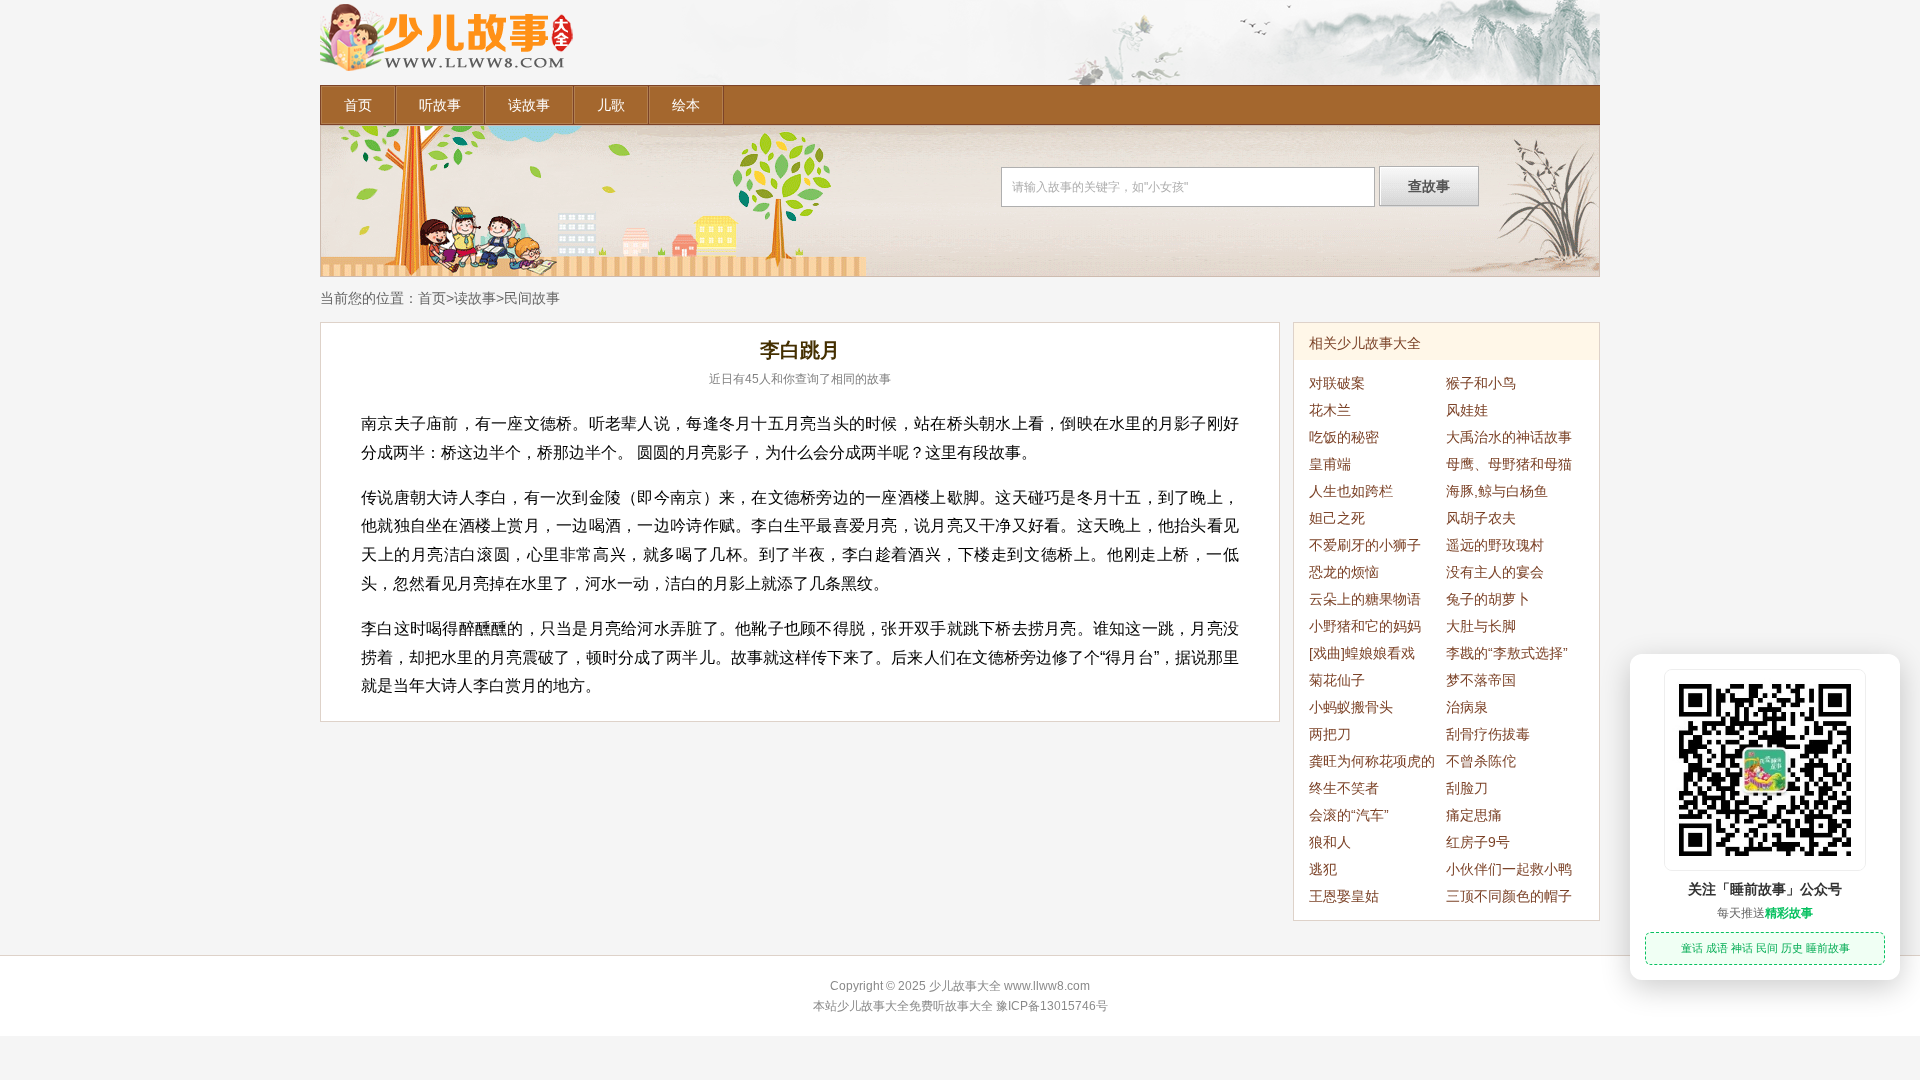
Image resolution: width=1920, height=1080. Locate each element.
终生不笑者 (1344, 788)
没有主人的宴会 (1495, 572)
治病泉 (1467, 707)
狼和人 (1330, 842)
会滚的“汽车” (1349, 815)
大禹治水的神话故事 (1509, 437)
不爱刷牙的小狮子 (1365, 545)
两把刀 (1330, 734)
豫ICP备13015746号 (1052, 1006)
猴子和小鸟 (1481, 383)
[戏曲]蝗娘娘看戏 (1362, 653)
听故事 (440, 105)
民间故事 (532, 298)
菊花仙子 (1337, 680)
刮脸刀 (1467, 788)
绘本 (686, 105)
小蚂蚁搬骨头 (1351, 707)
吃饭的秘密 (1344, 437)
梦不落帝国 (1481, 680)
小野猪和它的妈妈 (1365, 626)
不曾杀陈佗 (1481, 761)
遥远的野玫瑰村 (1495, 545)
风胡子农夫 (1481, 518)
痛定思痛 (1474, 815)
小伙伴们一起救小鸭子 (1509, 872)
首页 (358, 105)
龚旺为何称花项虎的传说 (1372, 764)
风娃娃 (1467, 410)
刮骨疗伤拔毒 (1488, 734)
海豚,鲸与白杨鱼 (1497, 491)
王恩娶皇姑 (1344, 896)
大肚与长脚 (1481, 626)
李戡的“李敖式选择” (1507, 653)
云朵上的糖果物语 (1365, 599)
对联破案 (1337, 383)
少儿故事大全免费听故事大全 (915, 1006)
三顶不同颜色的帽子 (1509, 896)
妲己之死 (1337, 518)
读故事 (529, 105)
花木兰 (1330, 410)
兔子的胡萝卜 (1488, 599)
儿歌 (611, 105)
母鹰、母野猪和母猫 (1509, 464)
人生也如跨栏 (1351, 491)
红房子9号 (1478, 842)
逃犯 (1323, 869)
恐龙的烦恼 (1344, 572)
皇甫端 (1330, 464)
